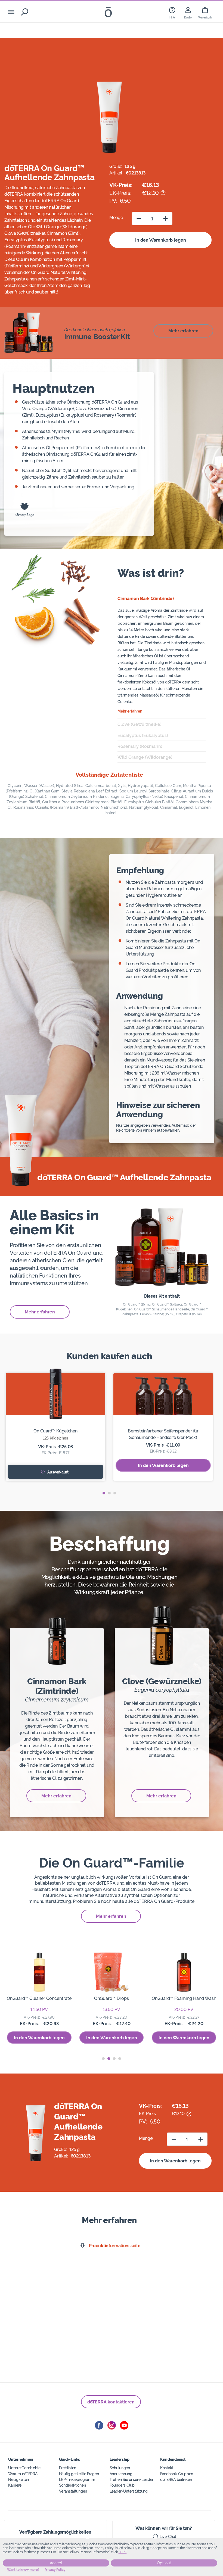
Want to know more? (23, 2570)
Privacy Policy (55, 2570)
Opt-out (164, 2563)
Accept (56, 2563)
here (123, 2552)
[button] (104, 1493)
